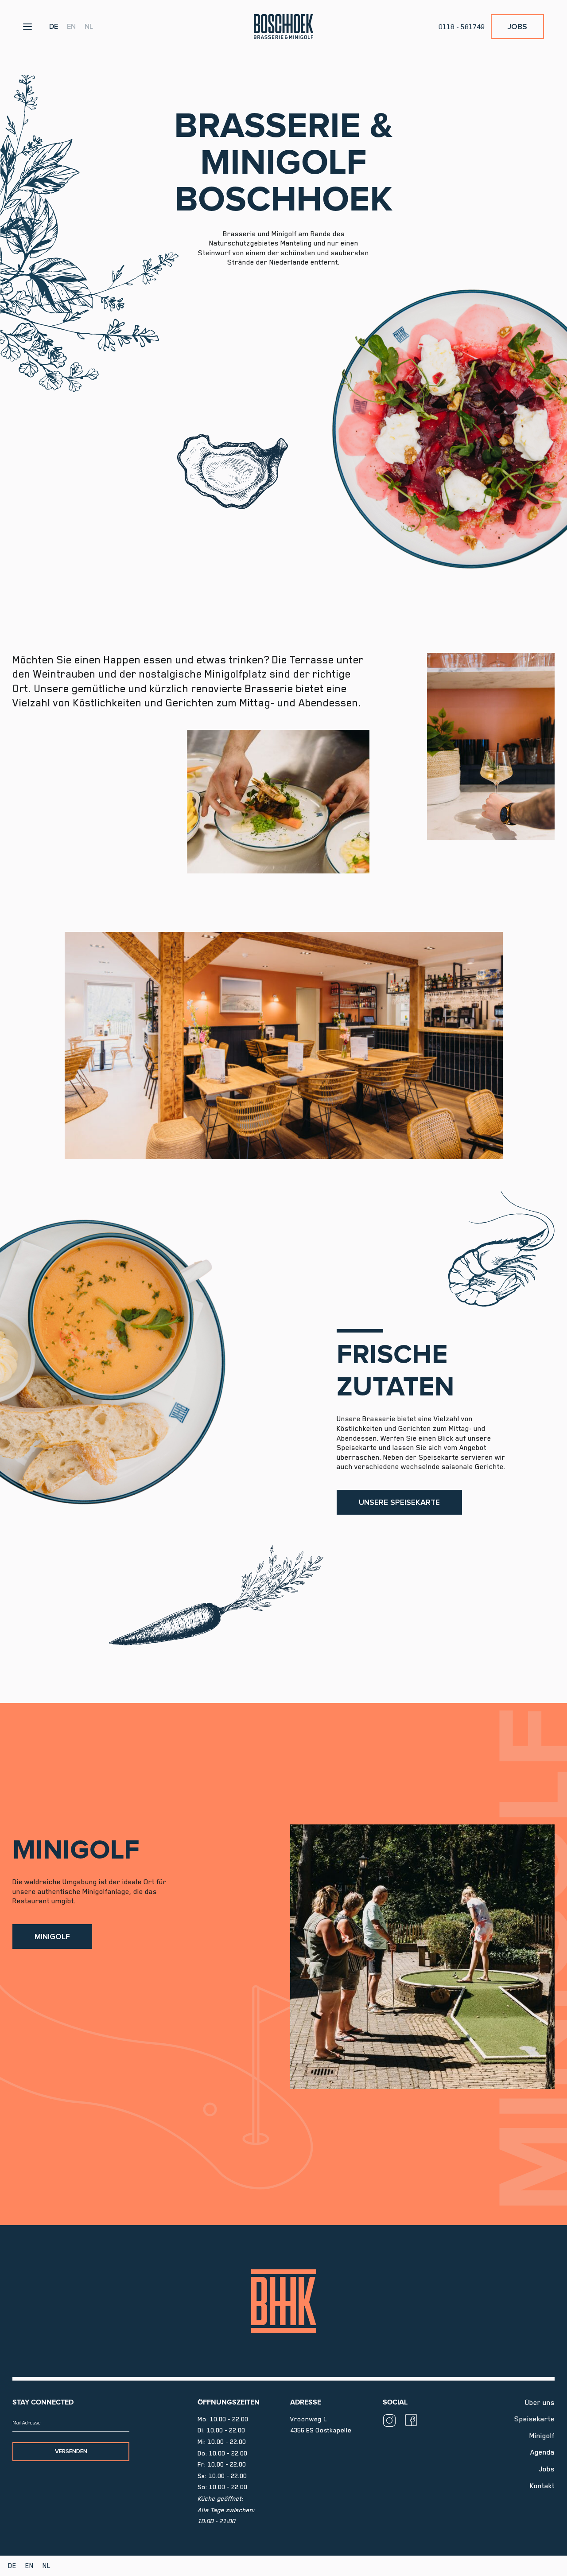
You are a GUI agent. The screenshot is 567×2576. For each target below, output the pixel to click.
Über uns (540, 2403)
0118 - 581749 (462, 27)
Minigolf (52, 1937)
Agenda (542, 2452)
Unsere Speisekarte (399, 1502)
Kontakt (542, 2486)
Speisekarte (534, 2419)
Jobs (517, 27)
